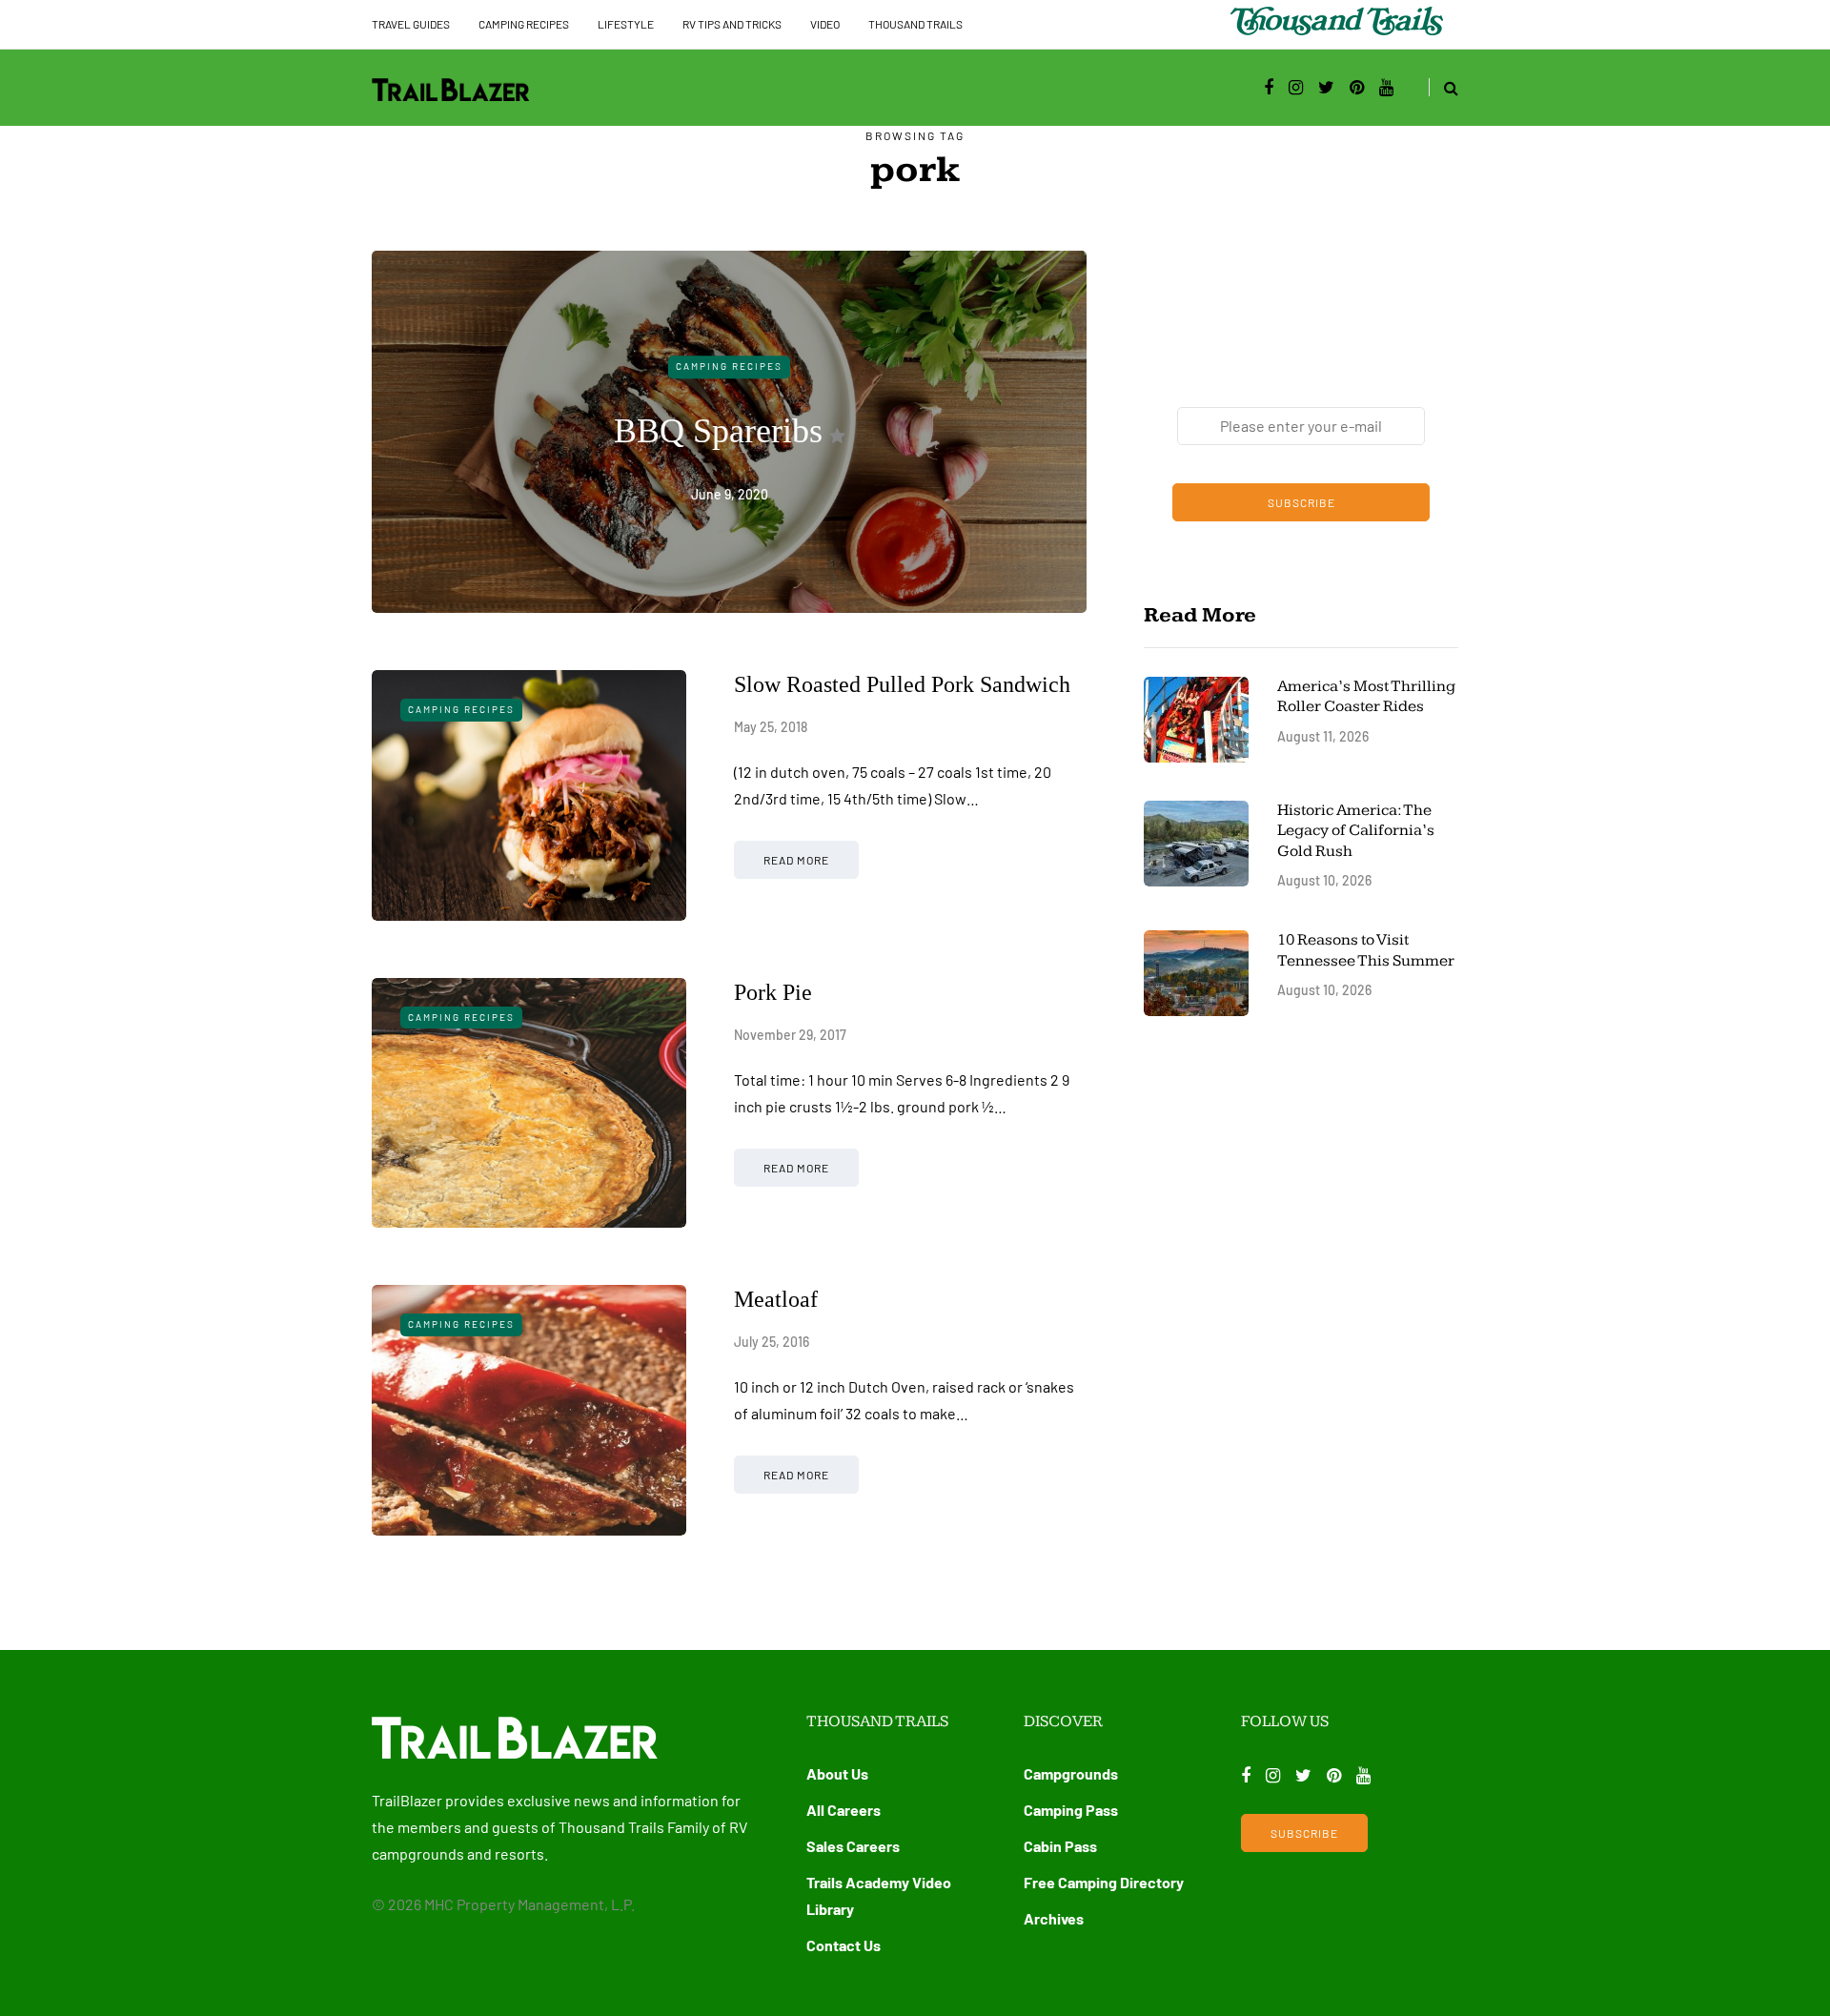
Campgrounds (1071, 1773)
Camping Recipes (524, 24)
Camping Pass (1071, 1810)
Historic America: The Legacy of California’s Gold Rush (1356, 831)
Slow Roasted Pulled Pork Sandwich (902, 684)
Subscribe (1301, 502)
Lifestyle (626, 24)
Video (825, 24)
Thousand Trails (915, 24)
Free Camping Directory (1104, 1882)
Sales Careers (853, 1846)
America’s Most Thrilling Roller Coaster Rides (1366, 696)
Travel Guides (411, 24)
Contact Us (844, 1945)
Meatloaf (776, 1299)
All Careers (844, 1810)
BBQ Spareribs (718, 431)
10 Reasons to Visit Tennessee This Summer (1366, 950)
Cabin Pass (1060, 1846)
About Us (837, 1773)
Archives (1054, 1918)
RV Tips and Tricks (732, 24)
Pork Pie (773, 992)
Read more (796, 860)
